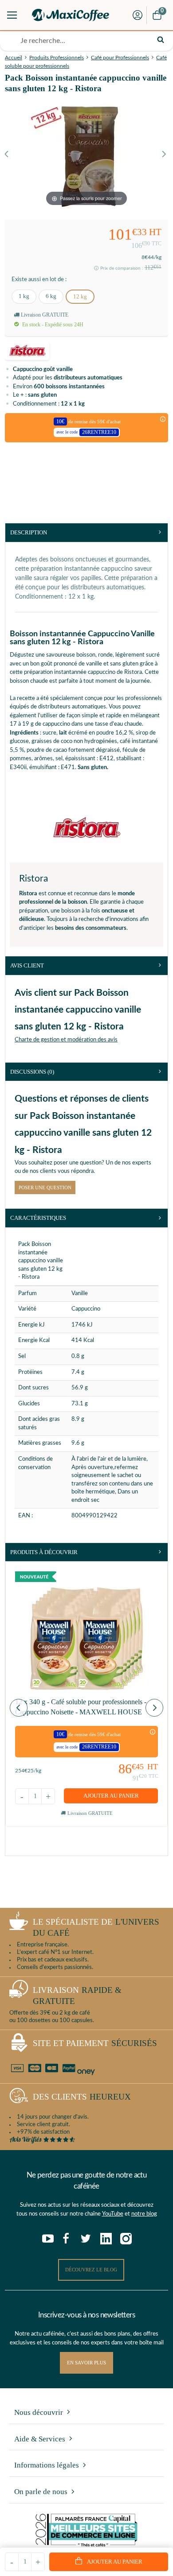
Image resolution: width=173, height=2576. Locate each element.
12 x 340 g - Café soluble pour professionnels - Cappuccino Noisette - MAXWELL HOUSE (81, 1707)
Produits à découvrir (44, 1552)
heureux (82, 2097)
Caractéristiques (38, 1218)
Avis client (27, 965)
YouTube (113, 2214)
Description (29, 532)
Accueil (14, 58)
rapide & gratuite (77, 1996)
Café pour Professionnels (120, 58)
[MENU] (12, 15)
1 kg (24, 296)
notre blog (144, 2214)
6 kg (51, 296)
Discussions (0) (32, 1072)
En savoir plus (86, 2363)
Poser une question (45, 1187)
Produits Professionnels (57, 58)
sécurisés (95, 2043)
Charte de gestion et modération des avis (66, 1040)
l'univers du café (96, 1927)
